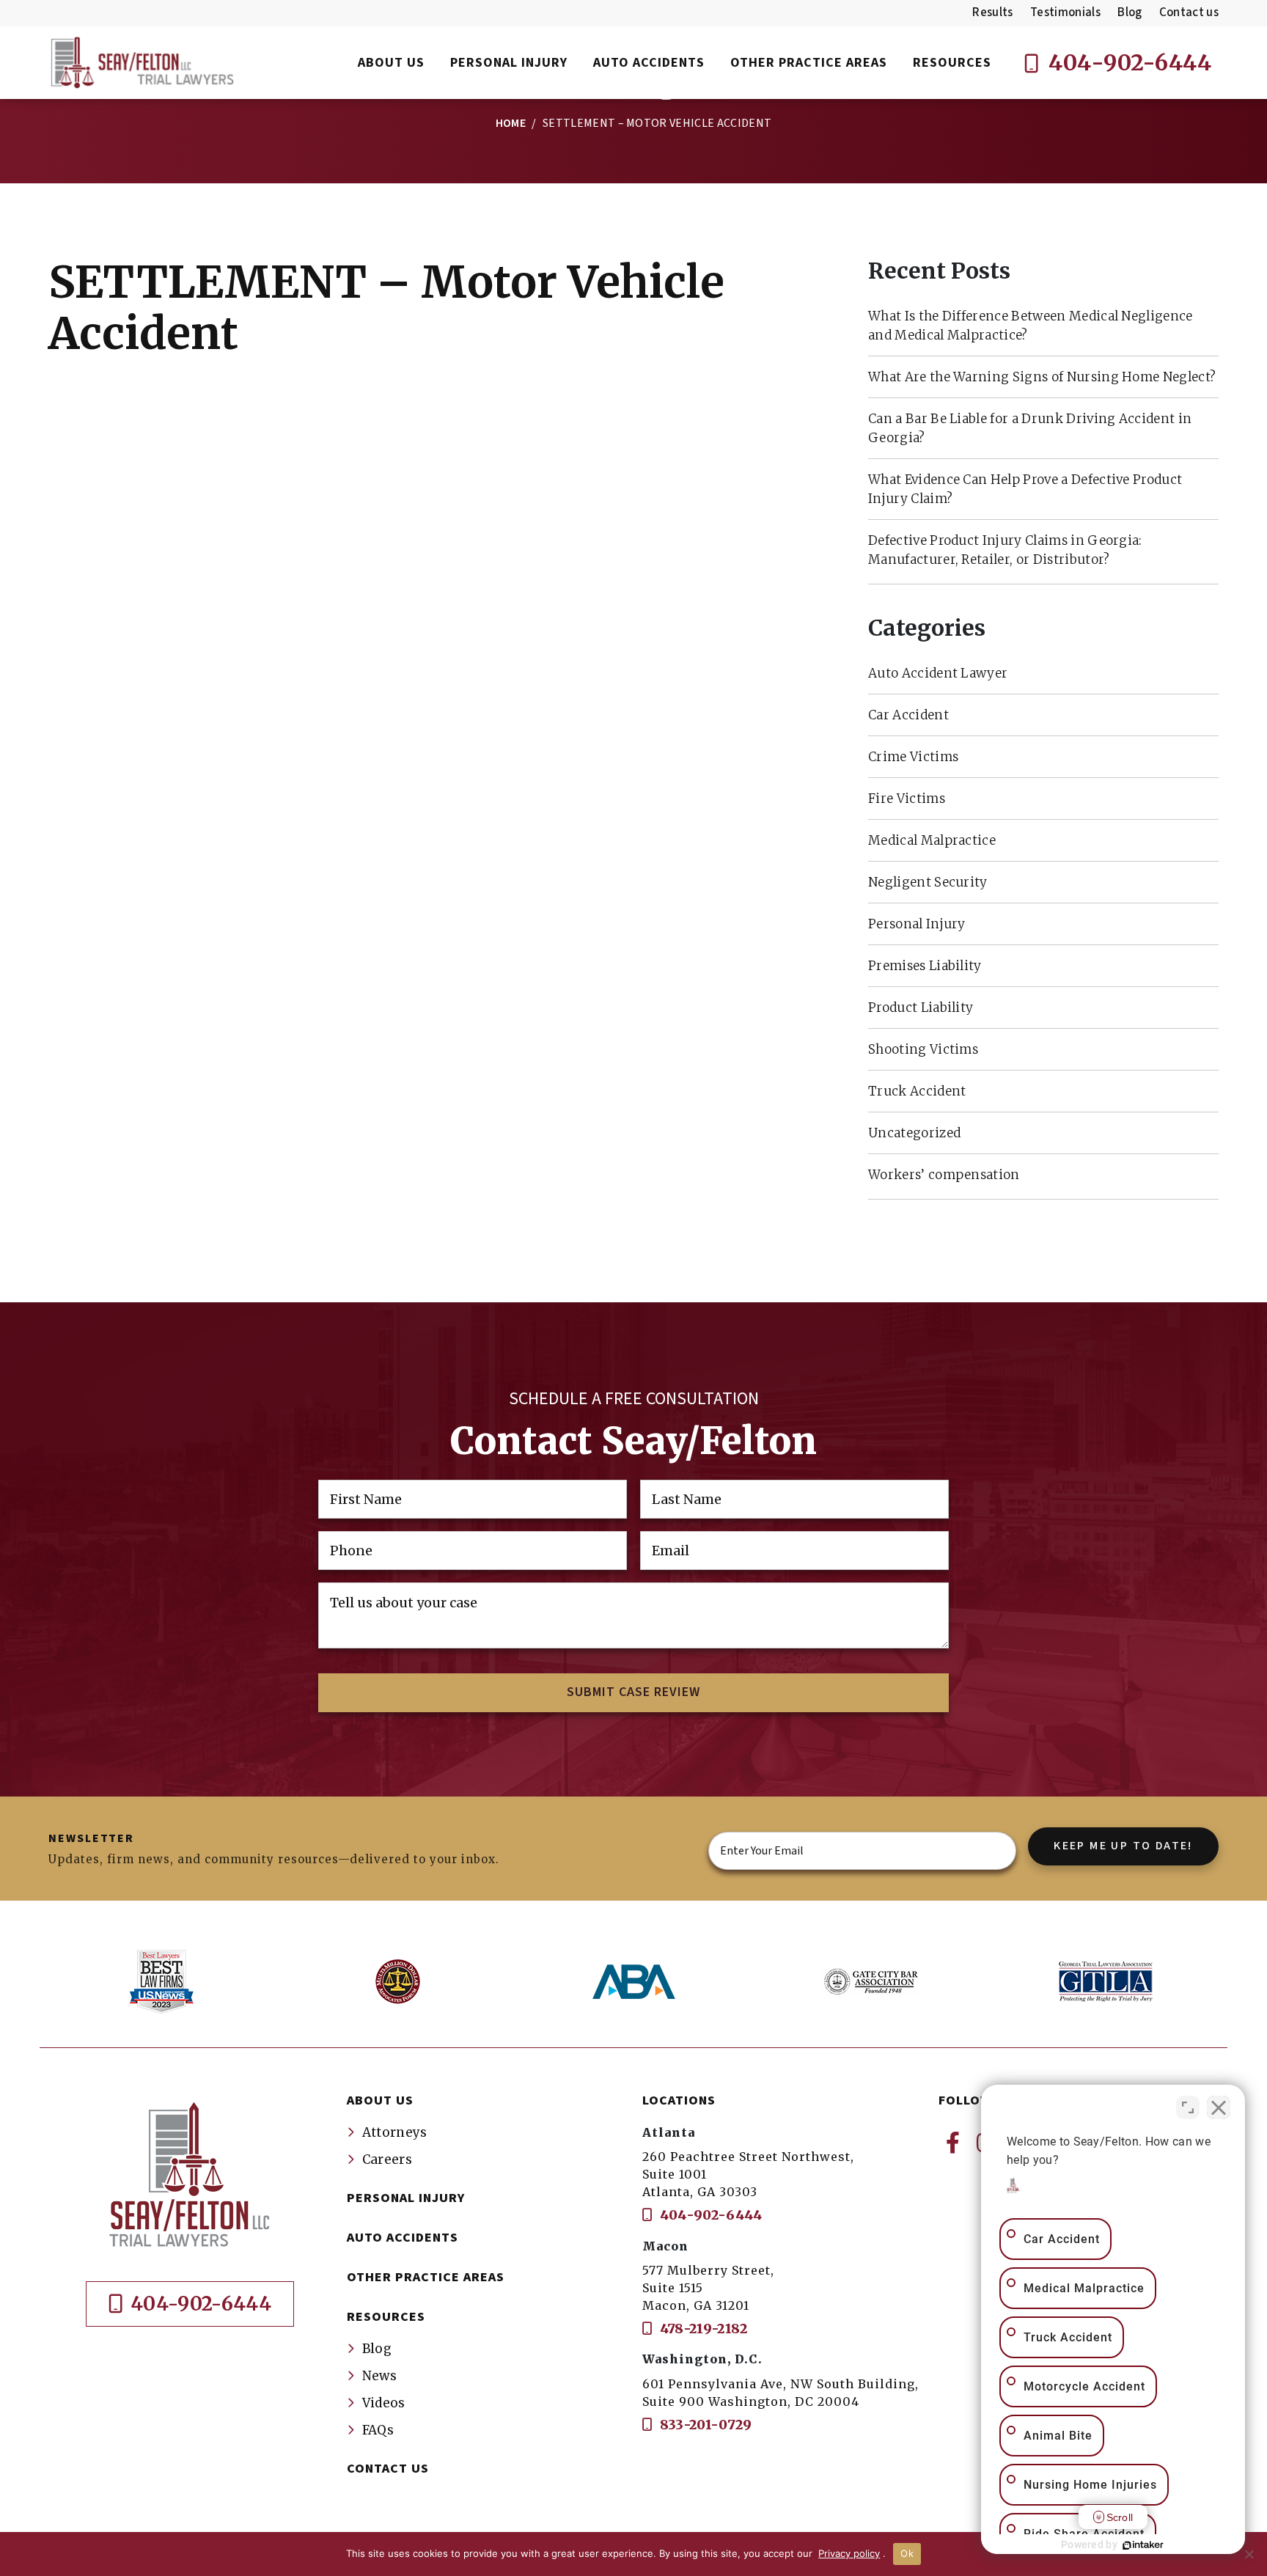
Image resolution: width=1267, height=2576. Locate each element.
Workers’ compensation (944, 1175)
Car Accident (908, 715)
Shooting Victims (923, 1049)
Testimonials (1065, 12)
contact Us (388, 2469)
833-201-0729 (704, 2425)
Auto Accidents (403, 2238)
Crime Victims (913, 757)
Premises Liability (925, 966)
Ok (907, 2553)
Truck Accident (917, 1091)
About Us (380, 2100)
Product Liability (921, 1008)
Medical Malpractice (932, 840)
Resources (386, 2317)
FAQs (378, 2430)
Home (511, 123)
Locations (679, 2100)
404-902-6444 (1128, 62)
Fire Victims (907, 799)
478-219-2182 (702, 2329)
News (379, 2376)
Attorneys (395, 2132)
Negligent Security (928, 882)
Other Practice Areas (426, 2277)
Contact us (1189, 12)
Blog (1130, 12)
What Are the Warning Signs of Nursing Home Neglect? (1042, 377)
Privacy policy (849, 2553)
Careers (387, 2159)
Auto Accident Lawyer (938, 673)
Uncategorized (914, 1133)
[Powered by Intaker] (1143, 2545)
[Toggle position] (1188, 2107)
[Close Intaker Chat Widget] (1219, 2107)
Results (992, 12)
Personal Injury (917, 924)
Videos (384, 2403)
